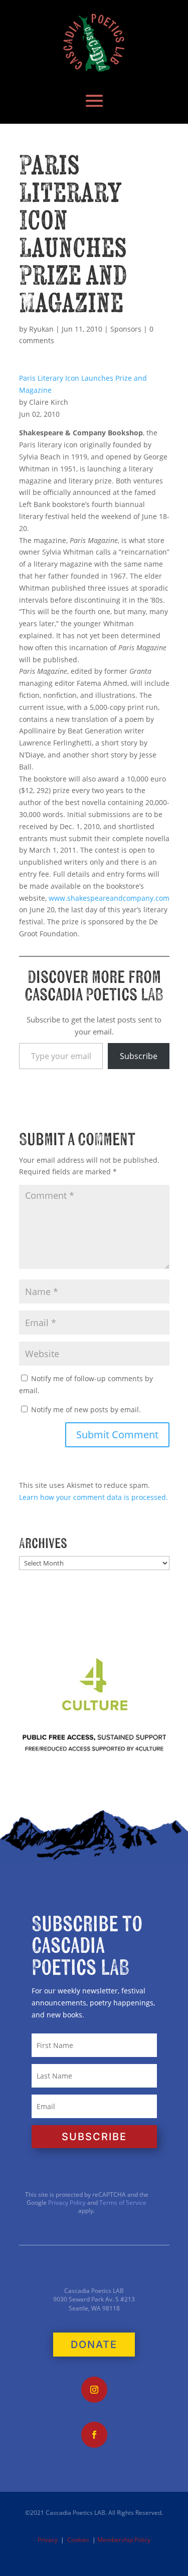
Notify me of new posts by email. (86, 1409)
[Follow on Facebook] (94, 2435)
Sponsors (126, 329)
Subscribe (139, 1056)
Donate (94, 2345)
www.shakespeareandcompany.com (109, 898)
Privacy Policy (66, 2203)
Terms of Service (123, 2203)
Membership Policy (124, 2540)
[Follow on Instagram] (94, 2390)
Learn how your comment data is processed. (93, 1497)
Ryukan (41, 329)
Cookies (78, 2540)
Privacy (48, 2540)
